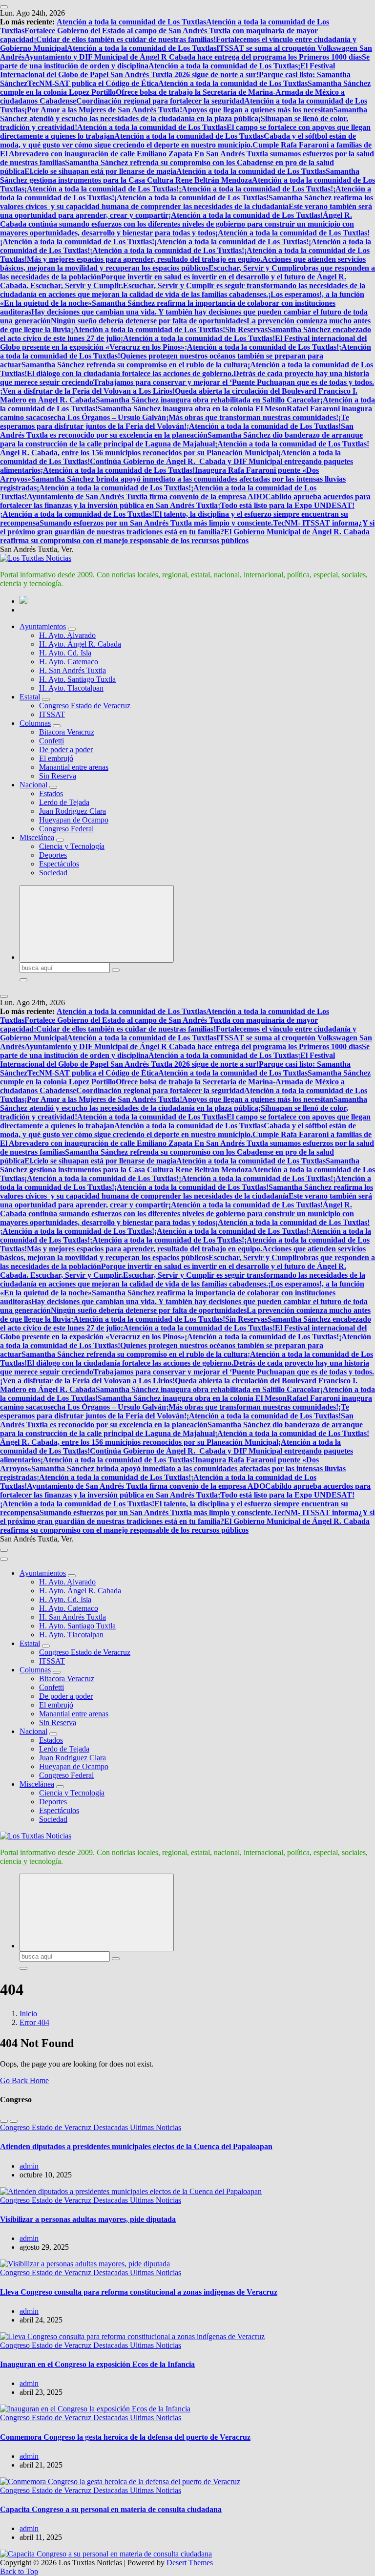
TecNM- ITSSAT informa (316, 523)
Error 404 (34, 2022)
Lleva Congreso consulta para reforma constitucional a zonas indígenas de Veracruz (139, 2292)
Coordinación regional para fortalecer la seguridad (160, 101)
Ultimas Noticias (156, 2127)
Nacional (33, 785)
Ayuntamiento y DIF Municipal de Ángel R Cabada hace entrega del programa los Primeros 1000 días (193, 57)
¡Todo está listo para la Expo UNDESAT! (286, 505)
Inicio (28, 2014)
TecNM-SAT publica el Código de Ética (93, 83)
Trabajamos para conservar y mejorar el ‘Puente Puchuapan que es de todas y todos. (234, 382)
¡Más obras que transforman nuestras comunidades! (252, 417)
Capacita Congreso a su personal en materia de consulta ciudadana (111, 2509)
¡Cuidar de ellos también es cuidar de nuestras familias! (125, 39)
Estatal (30, 697)
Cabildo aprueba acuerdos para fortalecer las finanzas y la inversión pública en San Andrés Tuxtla (185, 501)
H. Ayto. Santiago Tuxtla (77, 679)
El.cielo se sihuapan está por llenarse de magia (100, 171)
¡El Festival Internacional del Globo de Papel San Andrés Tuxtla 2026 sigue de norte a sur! (167, 70)
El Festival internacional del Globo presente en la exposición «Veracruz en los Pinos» (183, 343)
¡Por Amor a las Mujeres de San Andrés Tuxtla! (103, 110)
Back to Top (19, 2571)
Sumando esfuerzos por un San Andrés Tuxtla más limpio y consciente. (156, 523)
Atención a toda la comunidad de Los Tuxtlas (131, 22)
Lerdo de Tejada (64, 802)
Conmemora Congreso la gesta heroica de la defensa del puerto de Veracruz (125, 2437)
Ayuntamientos (43, 626)
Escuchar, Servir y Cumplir (254, 268)
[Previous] (4, 2121)
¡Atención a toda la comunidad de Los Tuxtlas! (102, 189)
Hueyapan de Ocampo (74, 820)
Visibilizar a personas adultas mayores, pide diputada (88, 2219)
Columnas (35, 723)
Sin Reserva (58, 776)
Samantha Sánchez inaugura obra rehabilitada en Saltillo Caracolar (208, 400)
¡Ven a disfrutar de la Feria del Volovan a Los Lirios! (87, 391)
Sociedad (53, 873)
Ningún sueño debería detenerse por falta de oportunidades (149, 321)
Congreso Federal (66, 829)
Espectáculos (59, 864)
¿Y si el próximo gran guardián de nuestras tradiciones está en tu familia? (187, 527)
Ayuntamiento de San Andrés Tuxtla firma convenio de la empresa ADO (146, 496)
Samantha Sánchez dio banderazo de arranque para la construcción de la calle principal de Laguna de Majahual (181, 439)
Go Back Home (24, 2080)
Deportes (53, 855)
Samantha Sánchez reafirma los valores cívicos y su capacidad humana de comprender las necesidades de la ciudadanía (187, 202)
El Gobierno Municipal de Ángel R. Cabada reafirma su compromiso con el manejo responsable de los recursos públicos (185, 536)
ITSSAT (52, 714)
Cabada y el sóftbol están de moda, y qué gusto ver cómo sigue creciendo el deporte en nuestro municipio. (178, 140)
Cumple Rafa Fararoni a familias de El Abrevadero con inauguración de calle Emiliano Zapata (186, 149)
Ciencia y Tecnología (72, 846)
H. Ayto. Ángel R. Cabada (80, 644)
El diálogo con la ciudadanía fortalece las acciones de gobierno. (130, 373)
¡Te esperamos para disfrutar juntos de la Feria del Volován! (175, 422)
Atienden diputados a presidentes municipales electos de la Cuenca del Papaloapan (136, 2146)
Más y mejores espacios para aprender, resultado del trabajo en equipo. (145, 259)
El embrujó (56, 758)
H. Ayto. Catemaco (69, 662)
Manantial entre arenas (74, 767)
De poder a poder (66, 750)
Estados (51, 793)
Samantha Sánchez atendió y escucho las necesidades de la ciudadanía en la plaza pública (184, 114)
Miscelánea (37, 837)
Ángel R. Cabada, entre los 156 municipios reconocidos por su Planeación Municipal (139, 453)
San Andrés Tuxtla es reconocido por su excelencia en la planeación (177, 431)
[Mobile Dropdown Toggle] (72, 629)
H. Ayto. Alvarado (67, 635)
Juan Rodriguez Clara (73, 811)
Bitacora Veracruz (67, 732)
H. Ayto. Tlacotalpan (71, 688)
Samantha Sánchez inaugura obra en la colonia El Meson (192, 409)
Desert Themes (190, 2563)
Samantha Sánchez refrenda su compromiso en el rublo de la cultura (135, 365)
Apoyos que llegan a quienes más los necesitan (258, 110)
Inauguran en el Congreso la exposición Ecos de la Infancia (97, 2364)
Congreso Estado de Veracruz (85, 706)
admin (29, 2166)
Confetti (52, 741)
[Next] (14, 2121)
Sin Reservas (246, 329)
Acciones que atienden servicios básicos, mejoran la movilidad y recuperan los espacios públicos (183, 264)
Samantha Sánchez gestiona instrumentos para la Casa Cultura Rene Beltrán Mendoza (180, 176)
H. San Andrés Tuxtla (73, 670)
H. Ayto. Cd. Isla (65, 653)
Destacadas (112, 2127)
